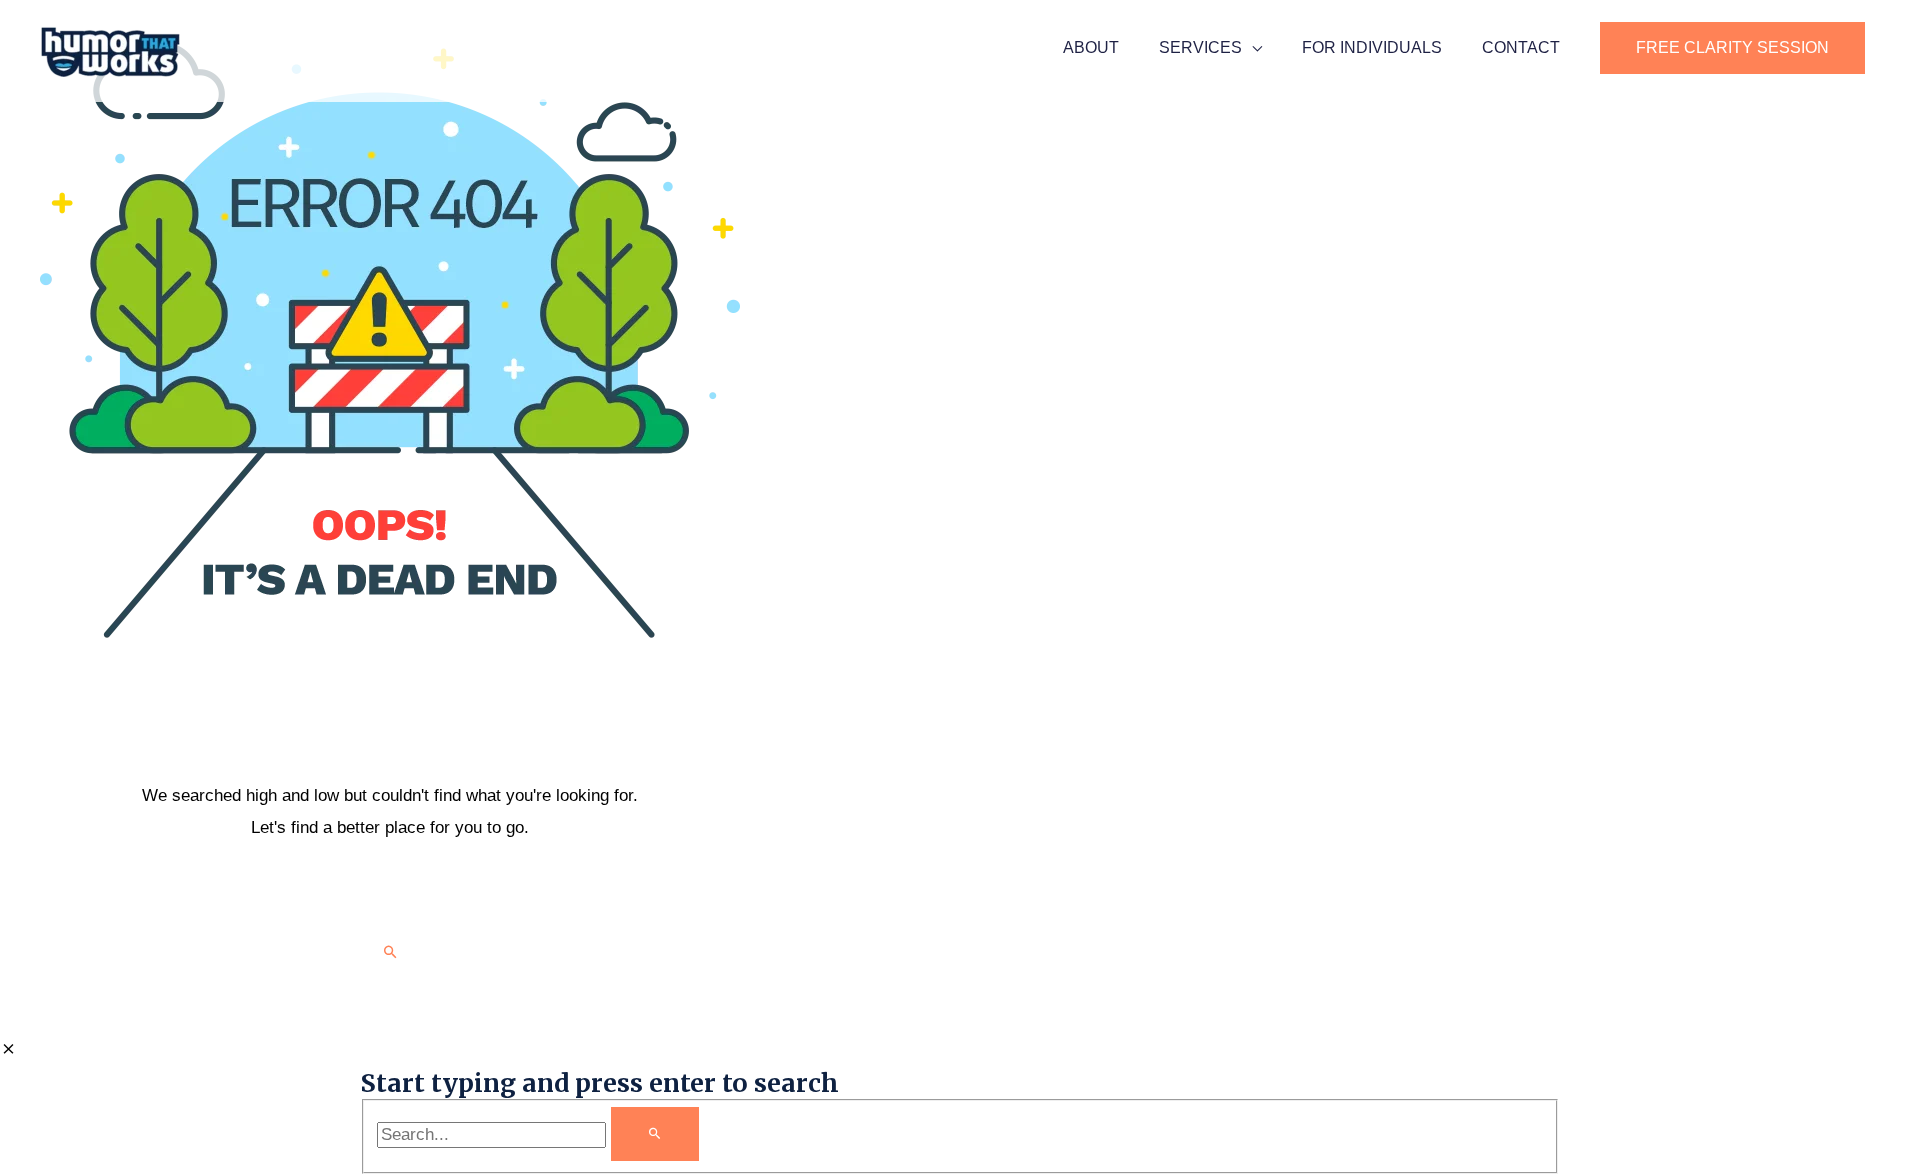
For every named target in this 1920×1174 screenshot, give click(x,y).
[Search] (655, 1134)
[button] (1732, 48)
